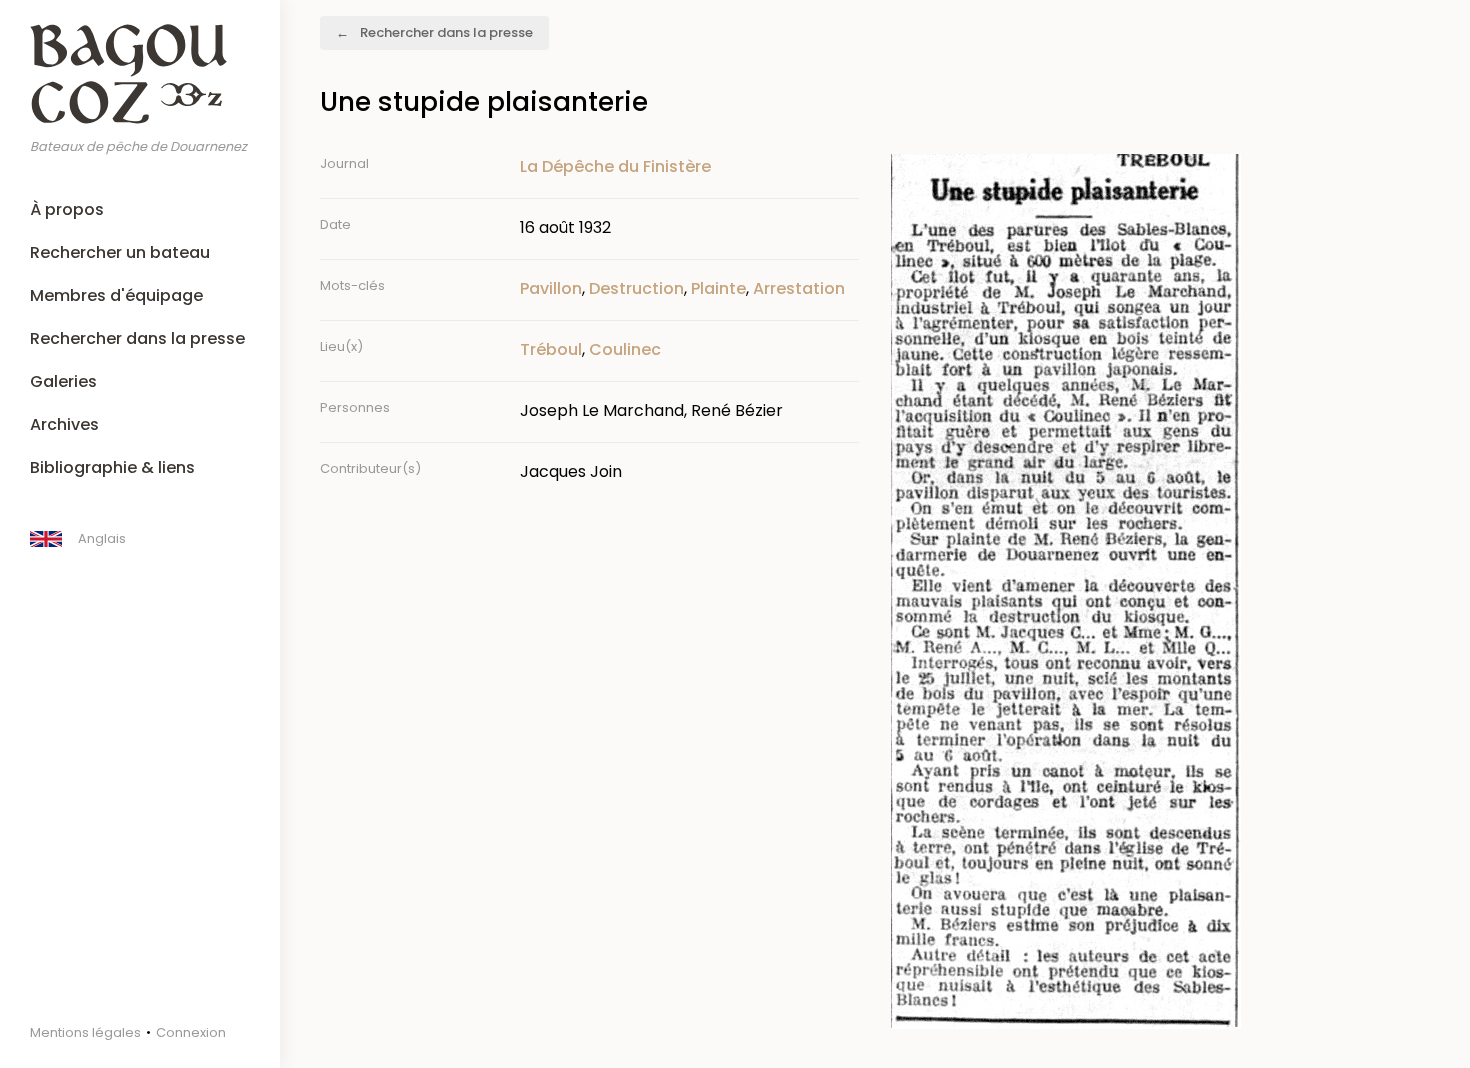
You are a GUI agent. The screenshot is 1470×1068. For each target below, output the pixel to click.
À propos (67, 209)
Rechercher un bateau (120, 252)
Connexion (191, 1032)
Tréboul (551, 349)
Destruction (636, 288)
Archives (64, 424)
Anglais (102, 538)
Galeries (63, 381)
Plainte (718, 288)
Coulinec (625, 349)
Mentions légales (85, 1032)
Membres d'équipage (116, 295)
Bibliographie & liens (112, 467)
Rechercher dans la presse (137, 338)
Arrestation (799, 288)
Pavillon (551, 288)
